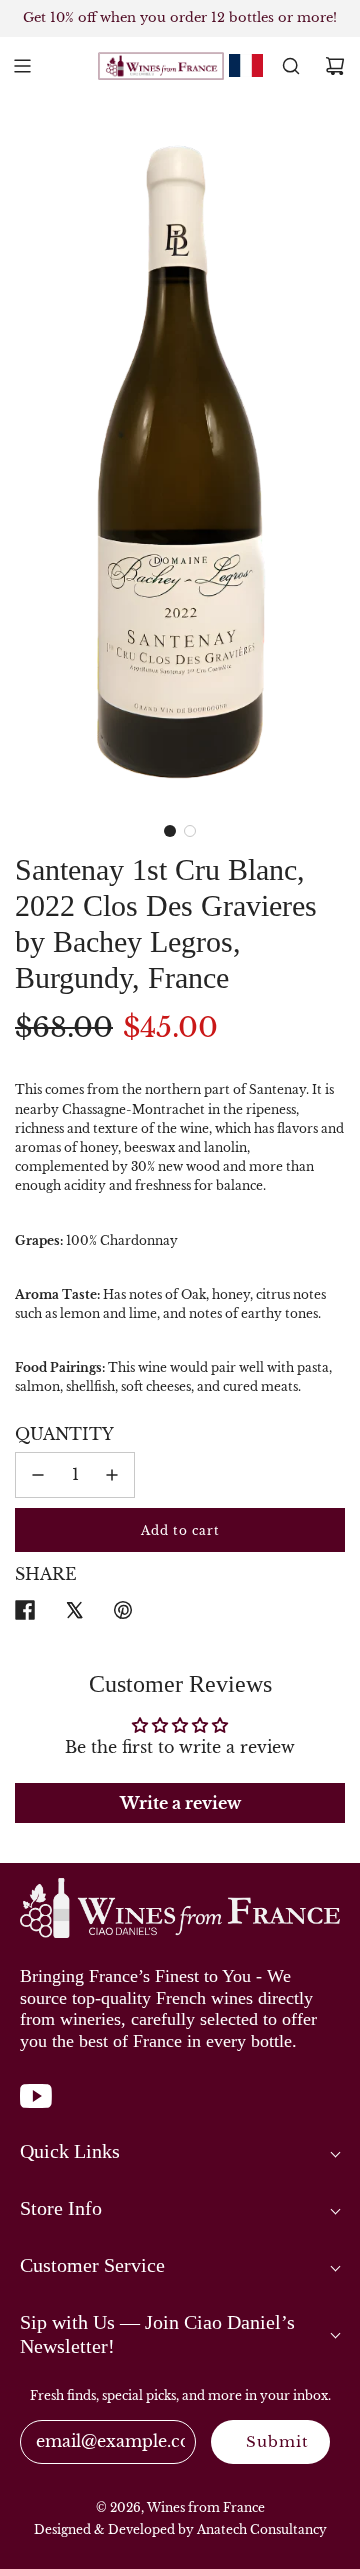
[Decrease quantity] (38, 1475)
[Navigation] (22, 66)
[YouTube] (36, 2106)
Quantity (64, 1434)
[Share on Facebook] (25, 1614)
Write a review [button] (180, 1803)
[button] (170, 831)
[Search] (291, 66)
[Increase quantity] (112, 1475)
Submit (277, 2441)
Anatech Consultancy (262, 2529)
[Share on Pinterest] (123, 1614)
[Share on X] (74, 1614)
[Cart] (335, 66)
